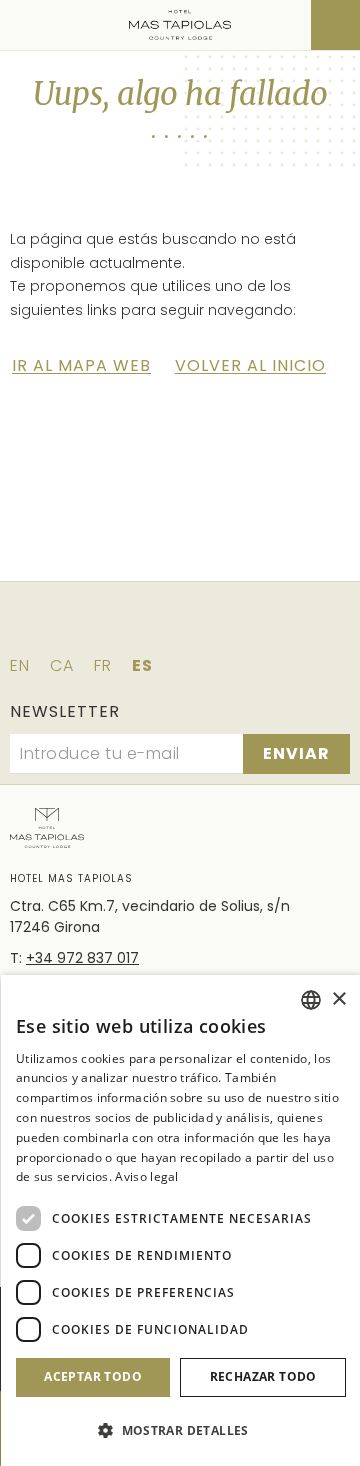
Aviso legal (146, 1176)
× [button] (338, 999)
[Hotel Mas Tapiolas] (180, 25)
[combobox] (311, 1000)
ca (62, 665)
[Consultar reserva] (335, 25)
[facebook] (96, 628)
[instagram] (208, 628)
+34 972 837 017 (82, 958)
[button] (181, 1430)
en (20, 665)
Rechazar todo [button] (263, 1376)
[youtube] (264, 628)
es (142, 665)
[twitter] (152, 628)
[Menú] (27, 25)
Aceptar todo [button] (93, 1376)
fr (103, 665)
